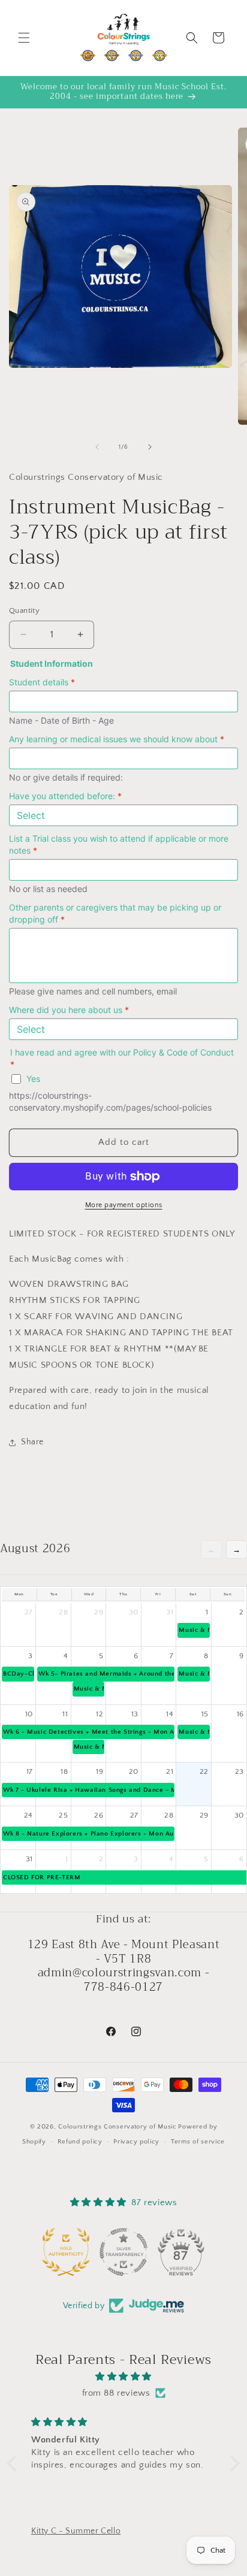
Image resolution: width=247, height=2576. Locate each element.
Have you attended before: (65, 796)
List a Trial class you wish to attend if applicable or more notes (119, 844)
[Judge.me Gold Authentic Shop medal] (66, 2252)
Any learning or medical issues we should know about (117, 739)
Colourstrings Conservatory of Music (118, 2127)
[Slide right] (150, 447)
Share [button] (32, 1442)
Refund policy (80, 2142)
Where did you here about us (69, 1010)
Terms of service (198, 2142)
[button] (24, 38)
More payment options (124, 1205)
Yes (33, 1079)
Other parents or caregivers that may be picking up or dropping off (115, 913)
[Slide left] (97, 447)
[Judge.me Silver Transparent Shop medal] (123, 2252)
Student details (42, 682)
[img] (123, 2377)
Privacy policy (136, 2142)
